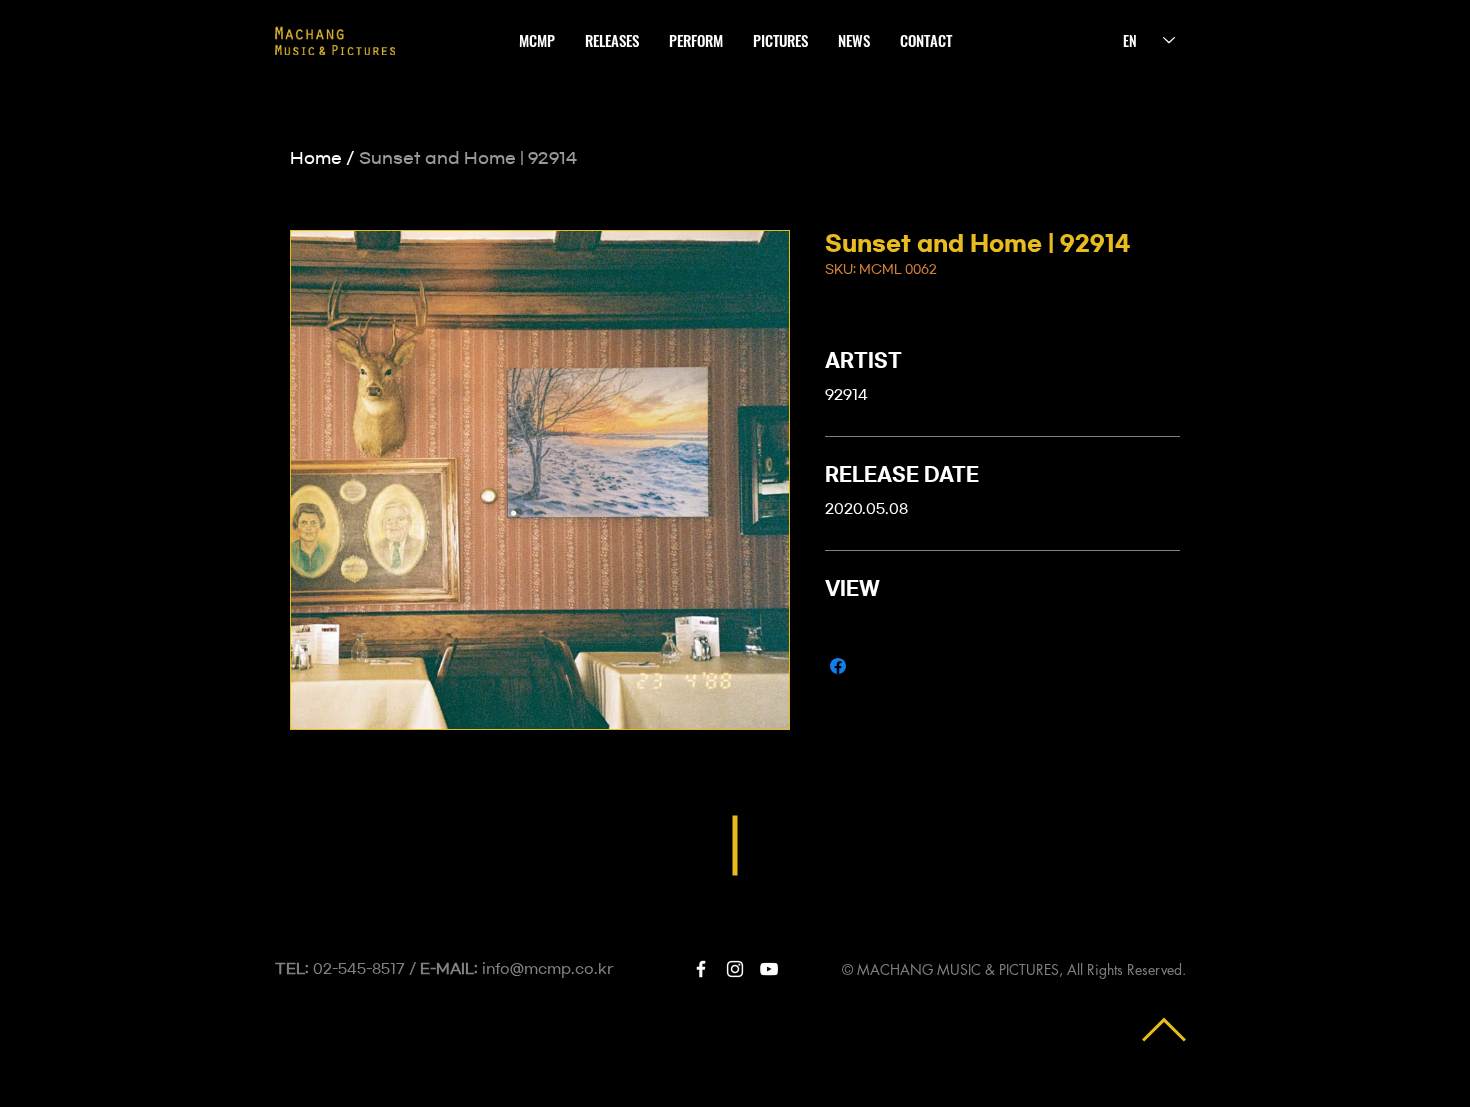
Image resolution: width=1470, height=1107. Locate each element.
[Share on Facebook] (838, 666)
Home (316, 158)
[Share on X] (876, 666)
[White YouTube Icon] (769, 969)
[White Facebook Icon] (701, 969)
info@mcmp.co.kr (548, 969)
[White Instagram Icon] (735, 969)
